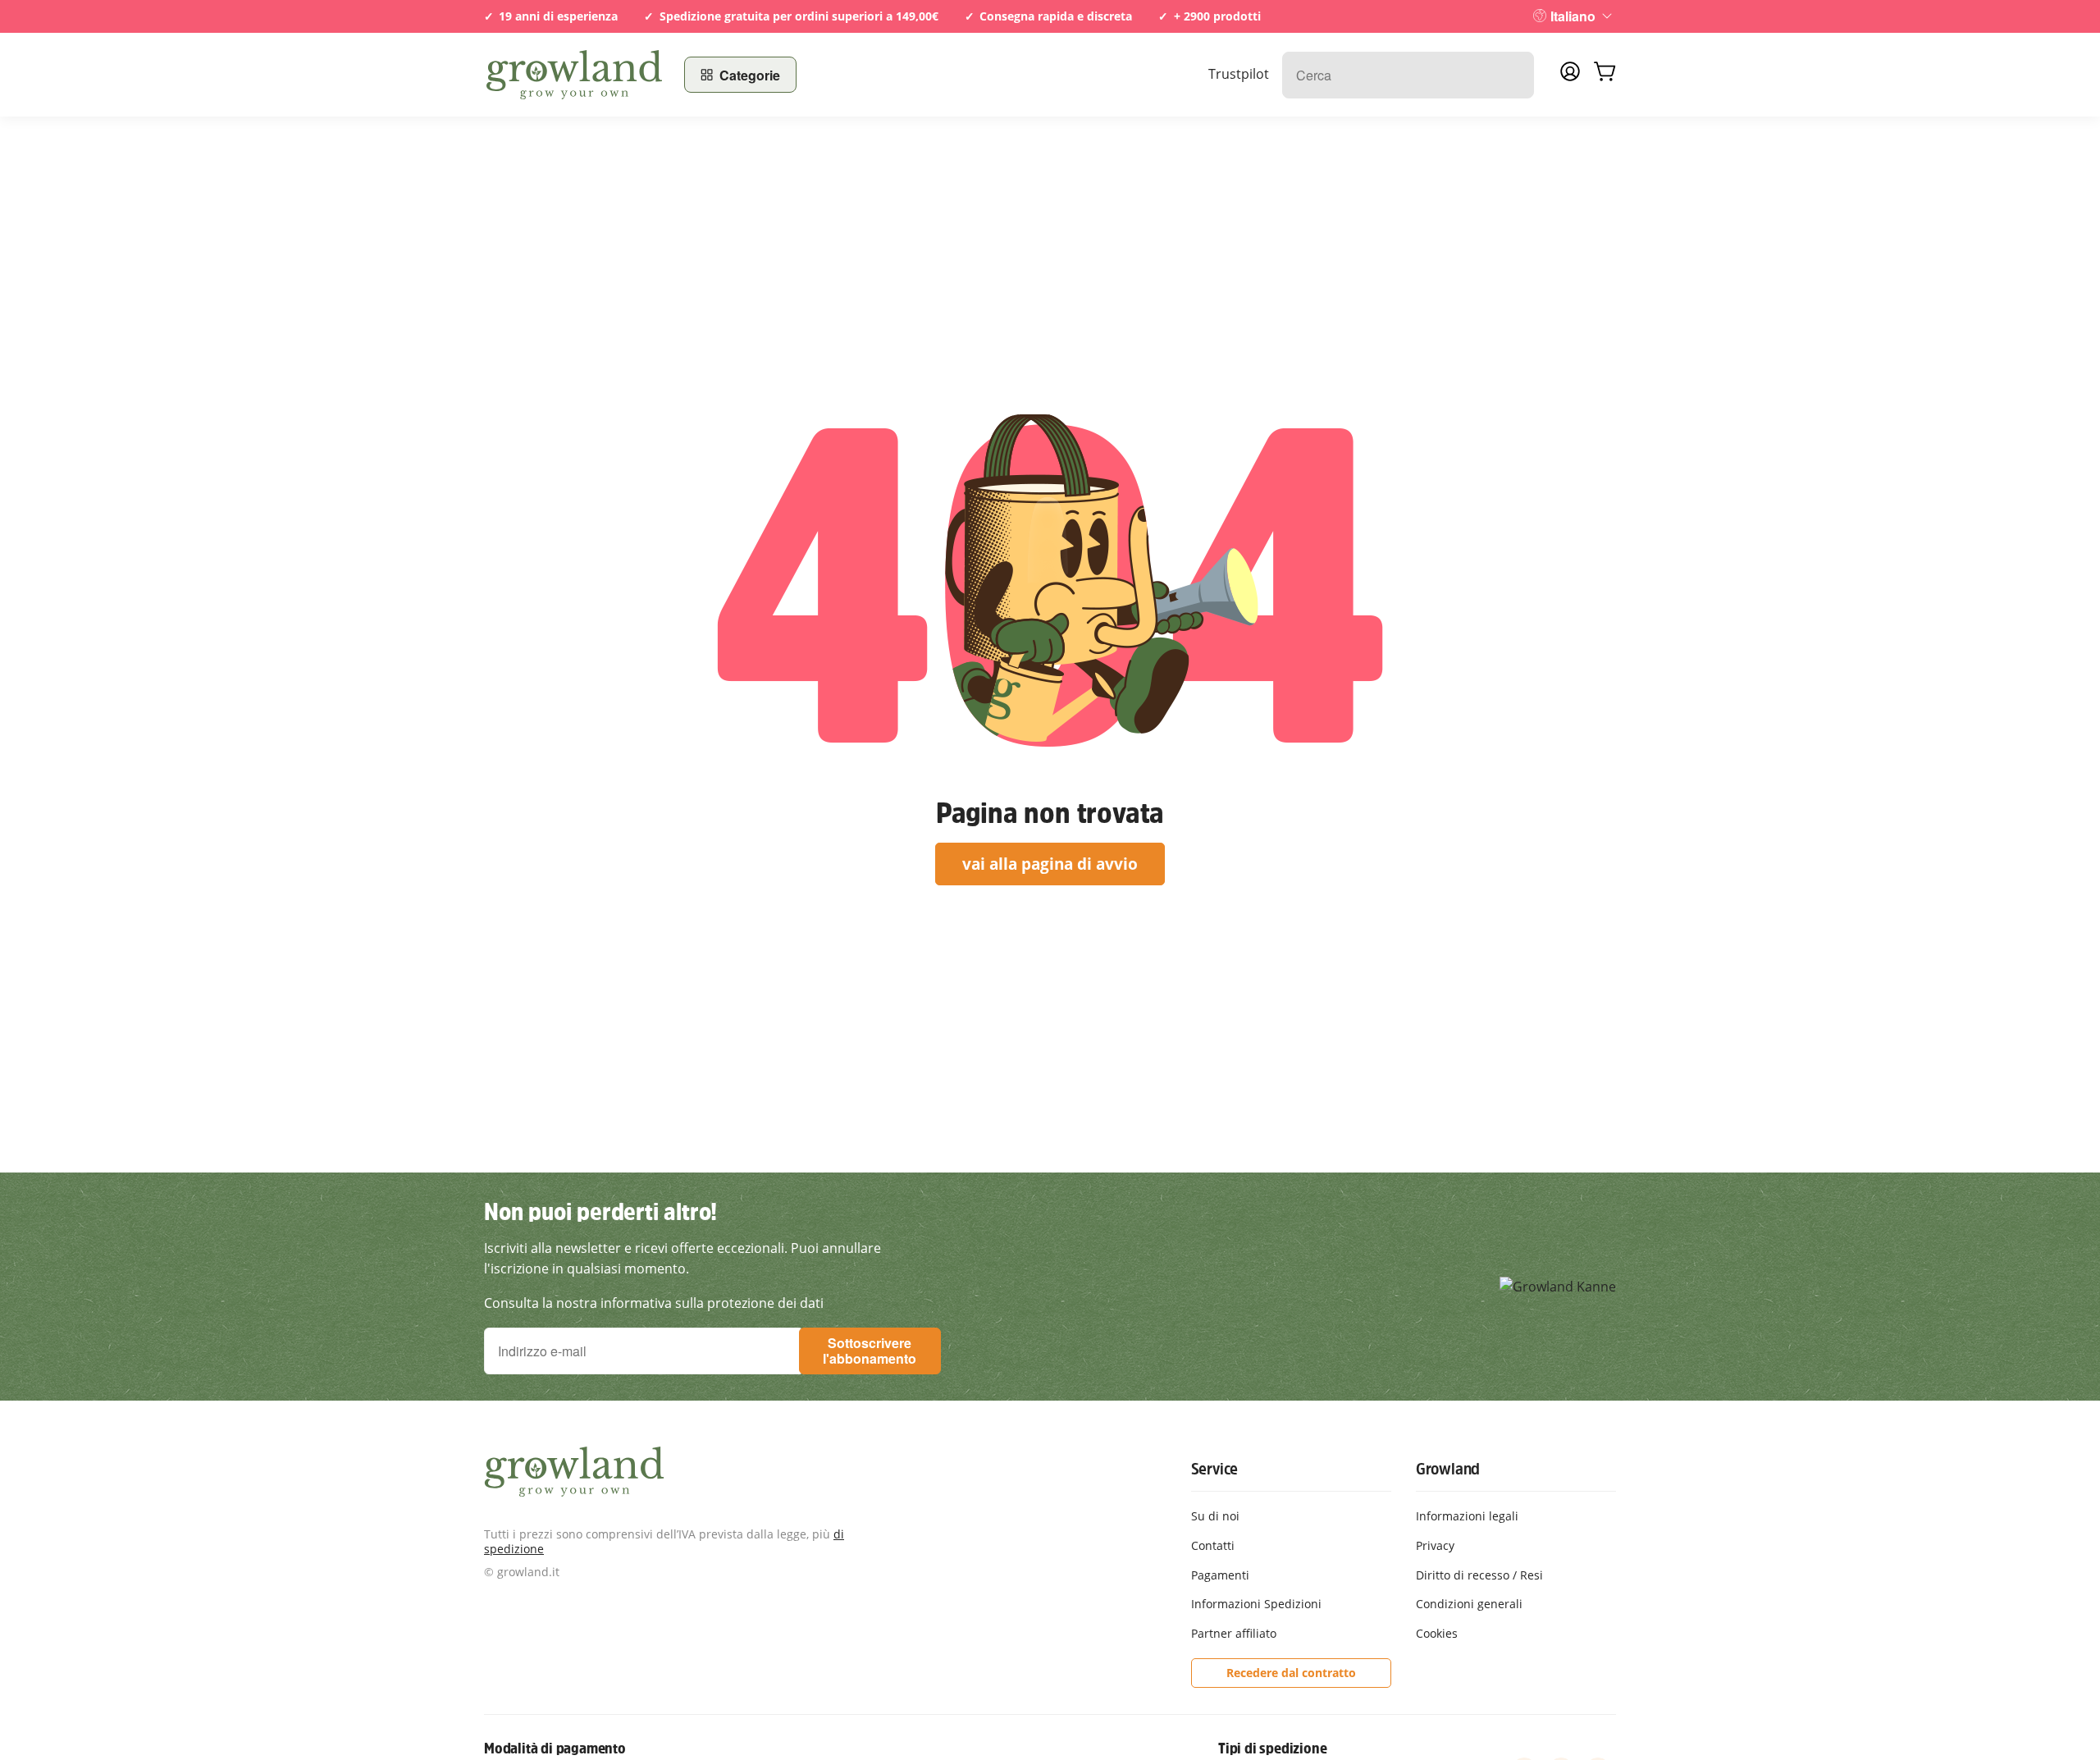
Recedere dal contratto (1291, 1673)
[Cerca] (1513, 75)
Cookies (1437, 1633)
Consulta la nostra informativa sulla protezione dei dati (654, 1303)
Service (1215, 1469)
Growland (1448, 1469)
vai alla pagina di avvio (1050, 864)
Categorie (750, 75)
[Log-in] (1570, 76)
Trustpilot (1239, 74)
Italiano (1573, 16)
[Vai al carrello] (1605, 75)
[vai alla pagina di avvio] (574, 75)
